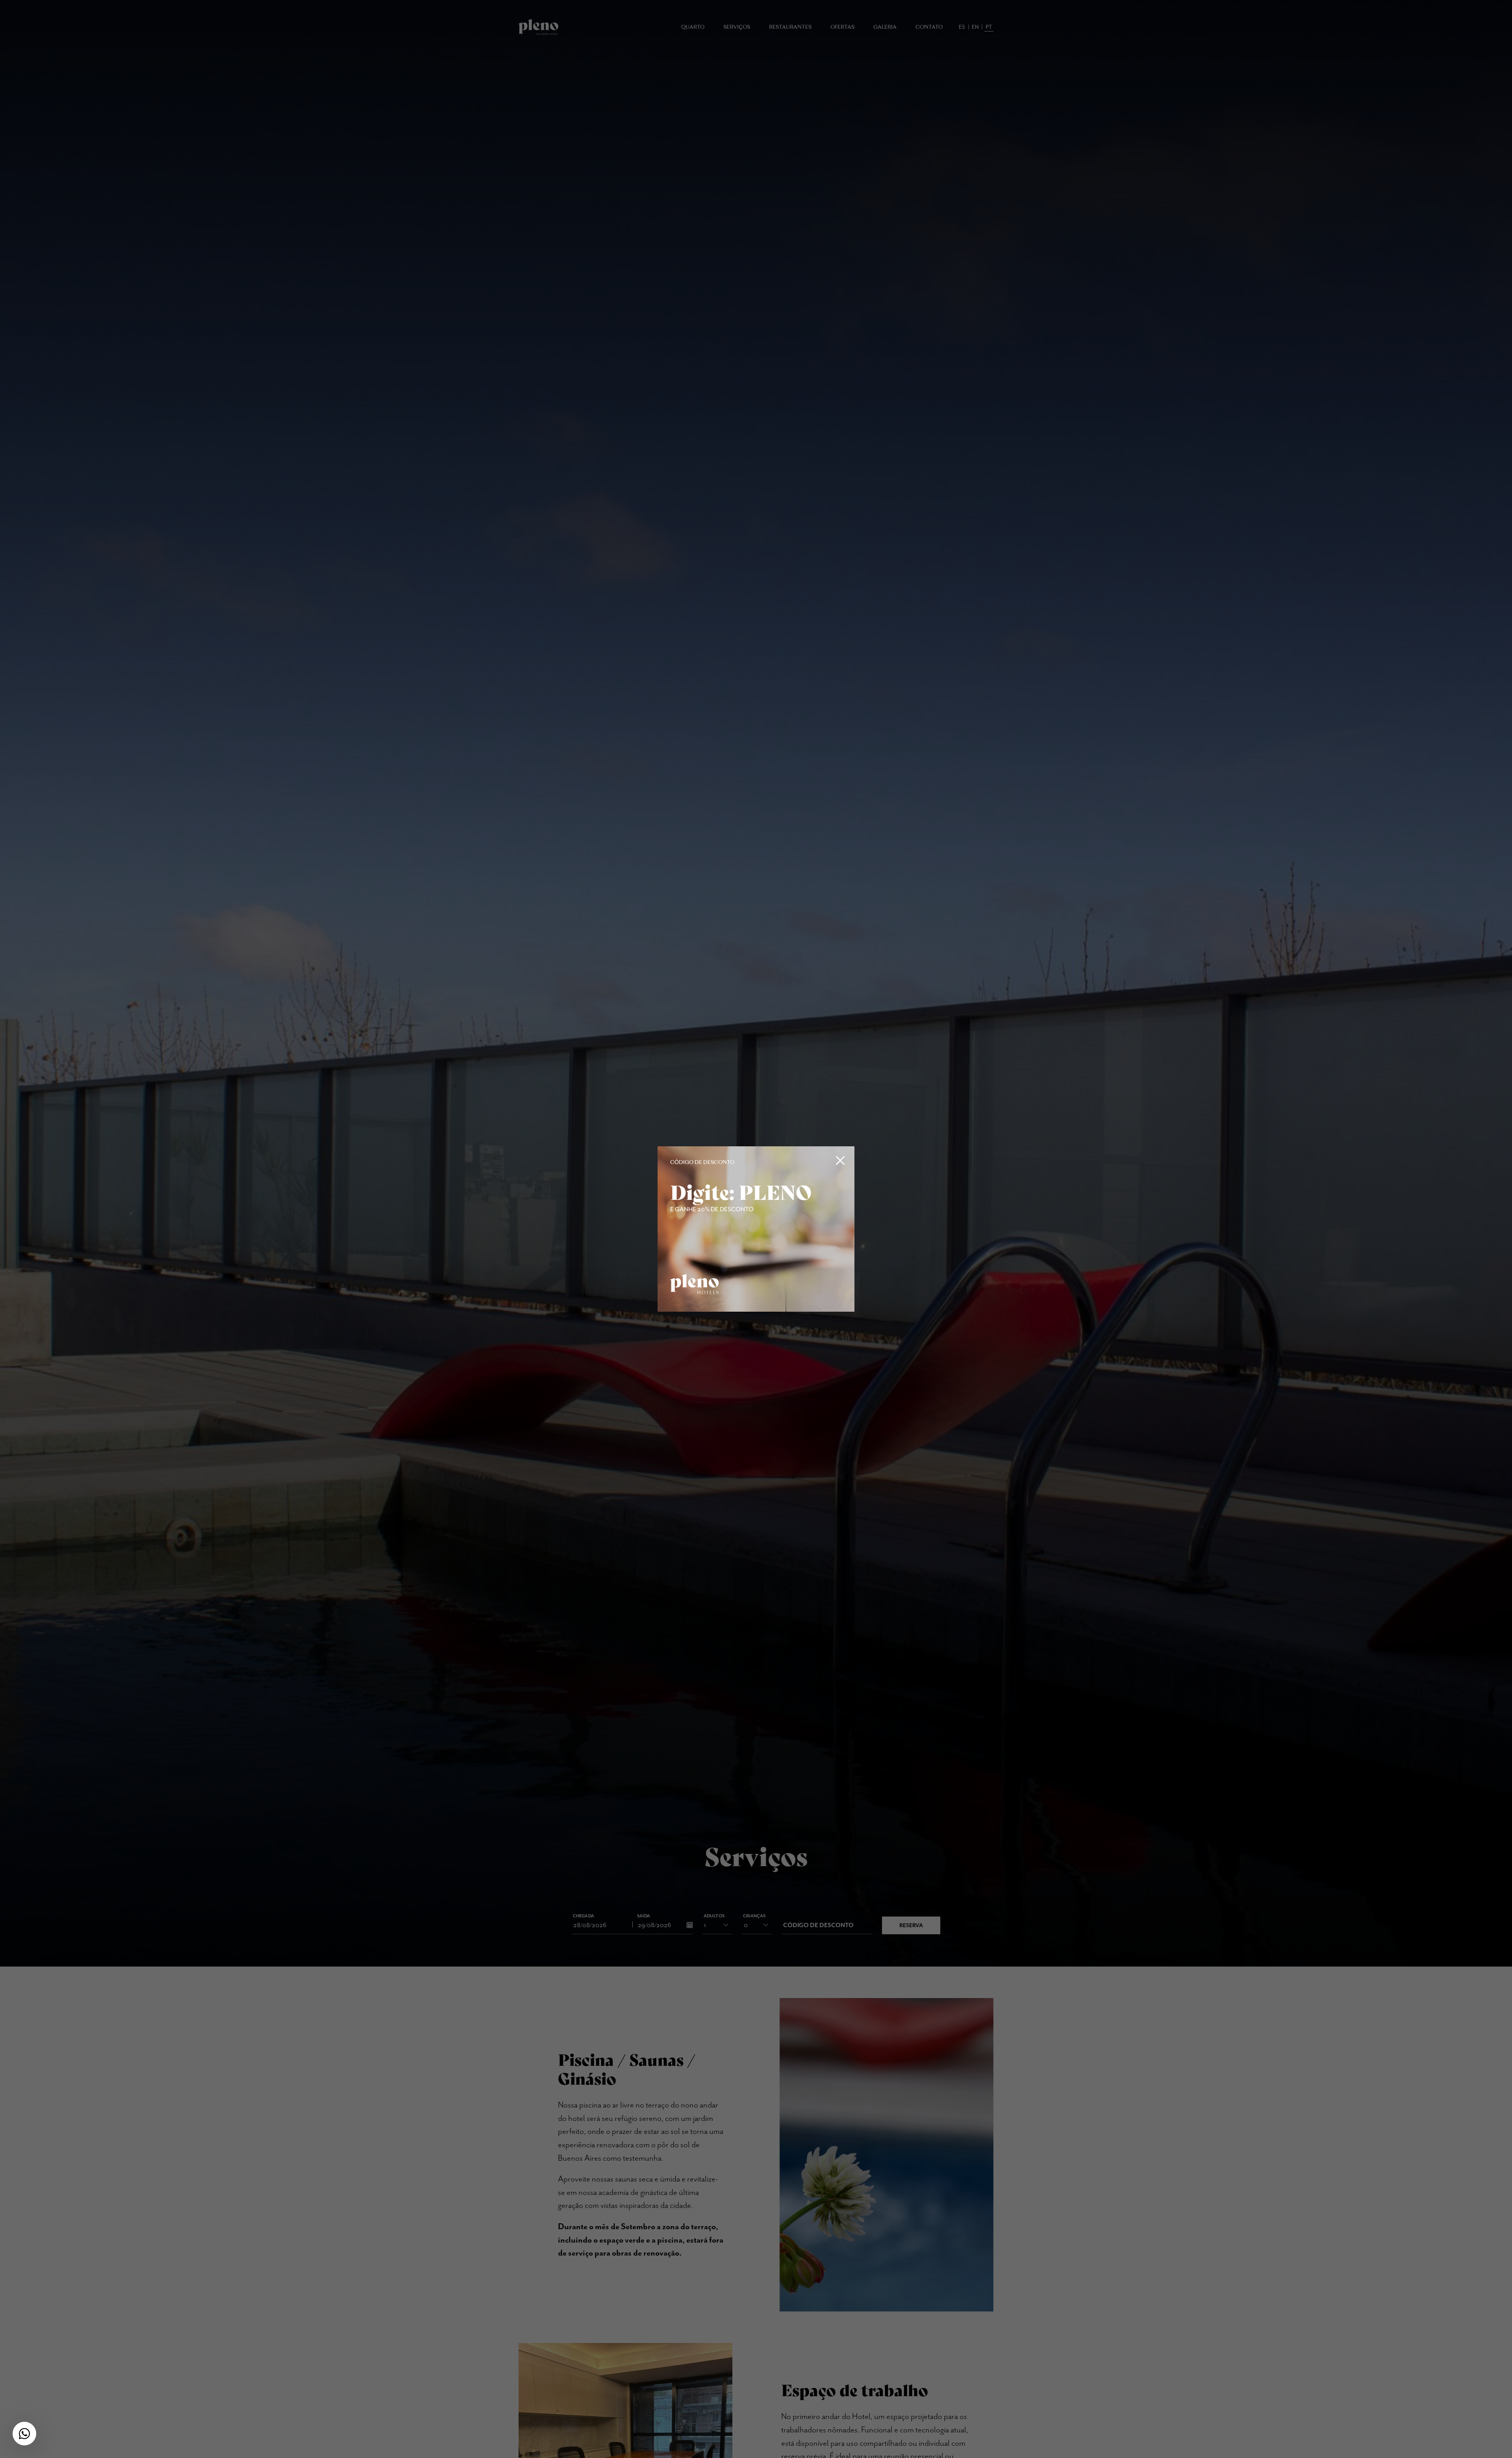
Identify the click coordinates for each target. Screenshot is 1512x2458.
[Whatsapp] (24, 2434)
